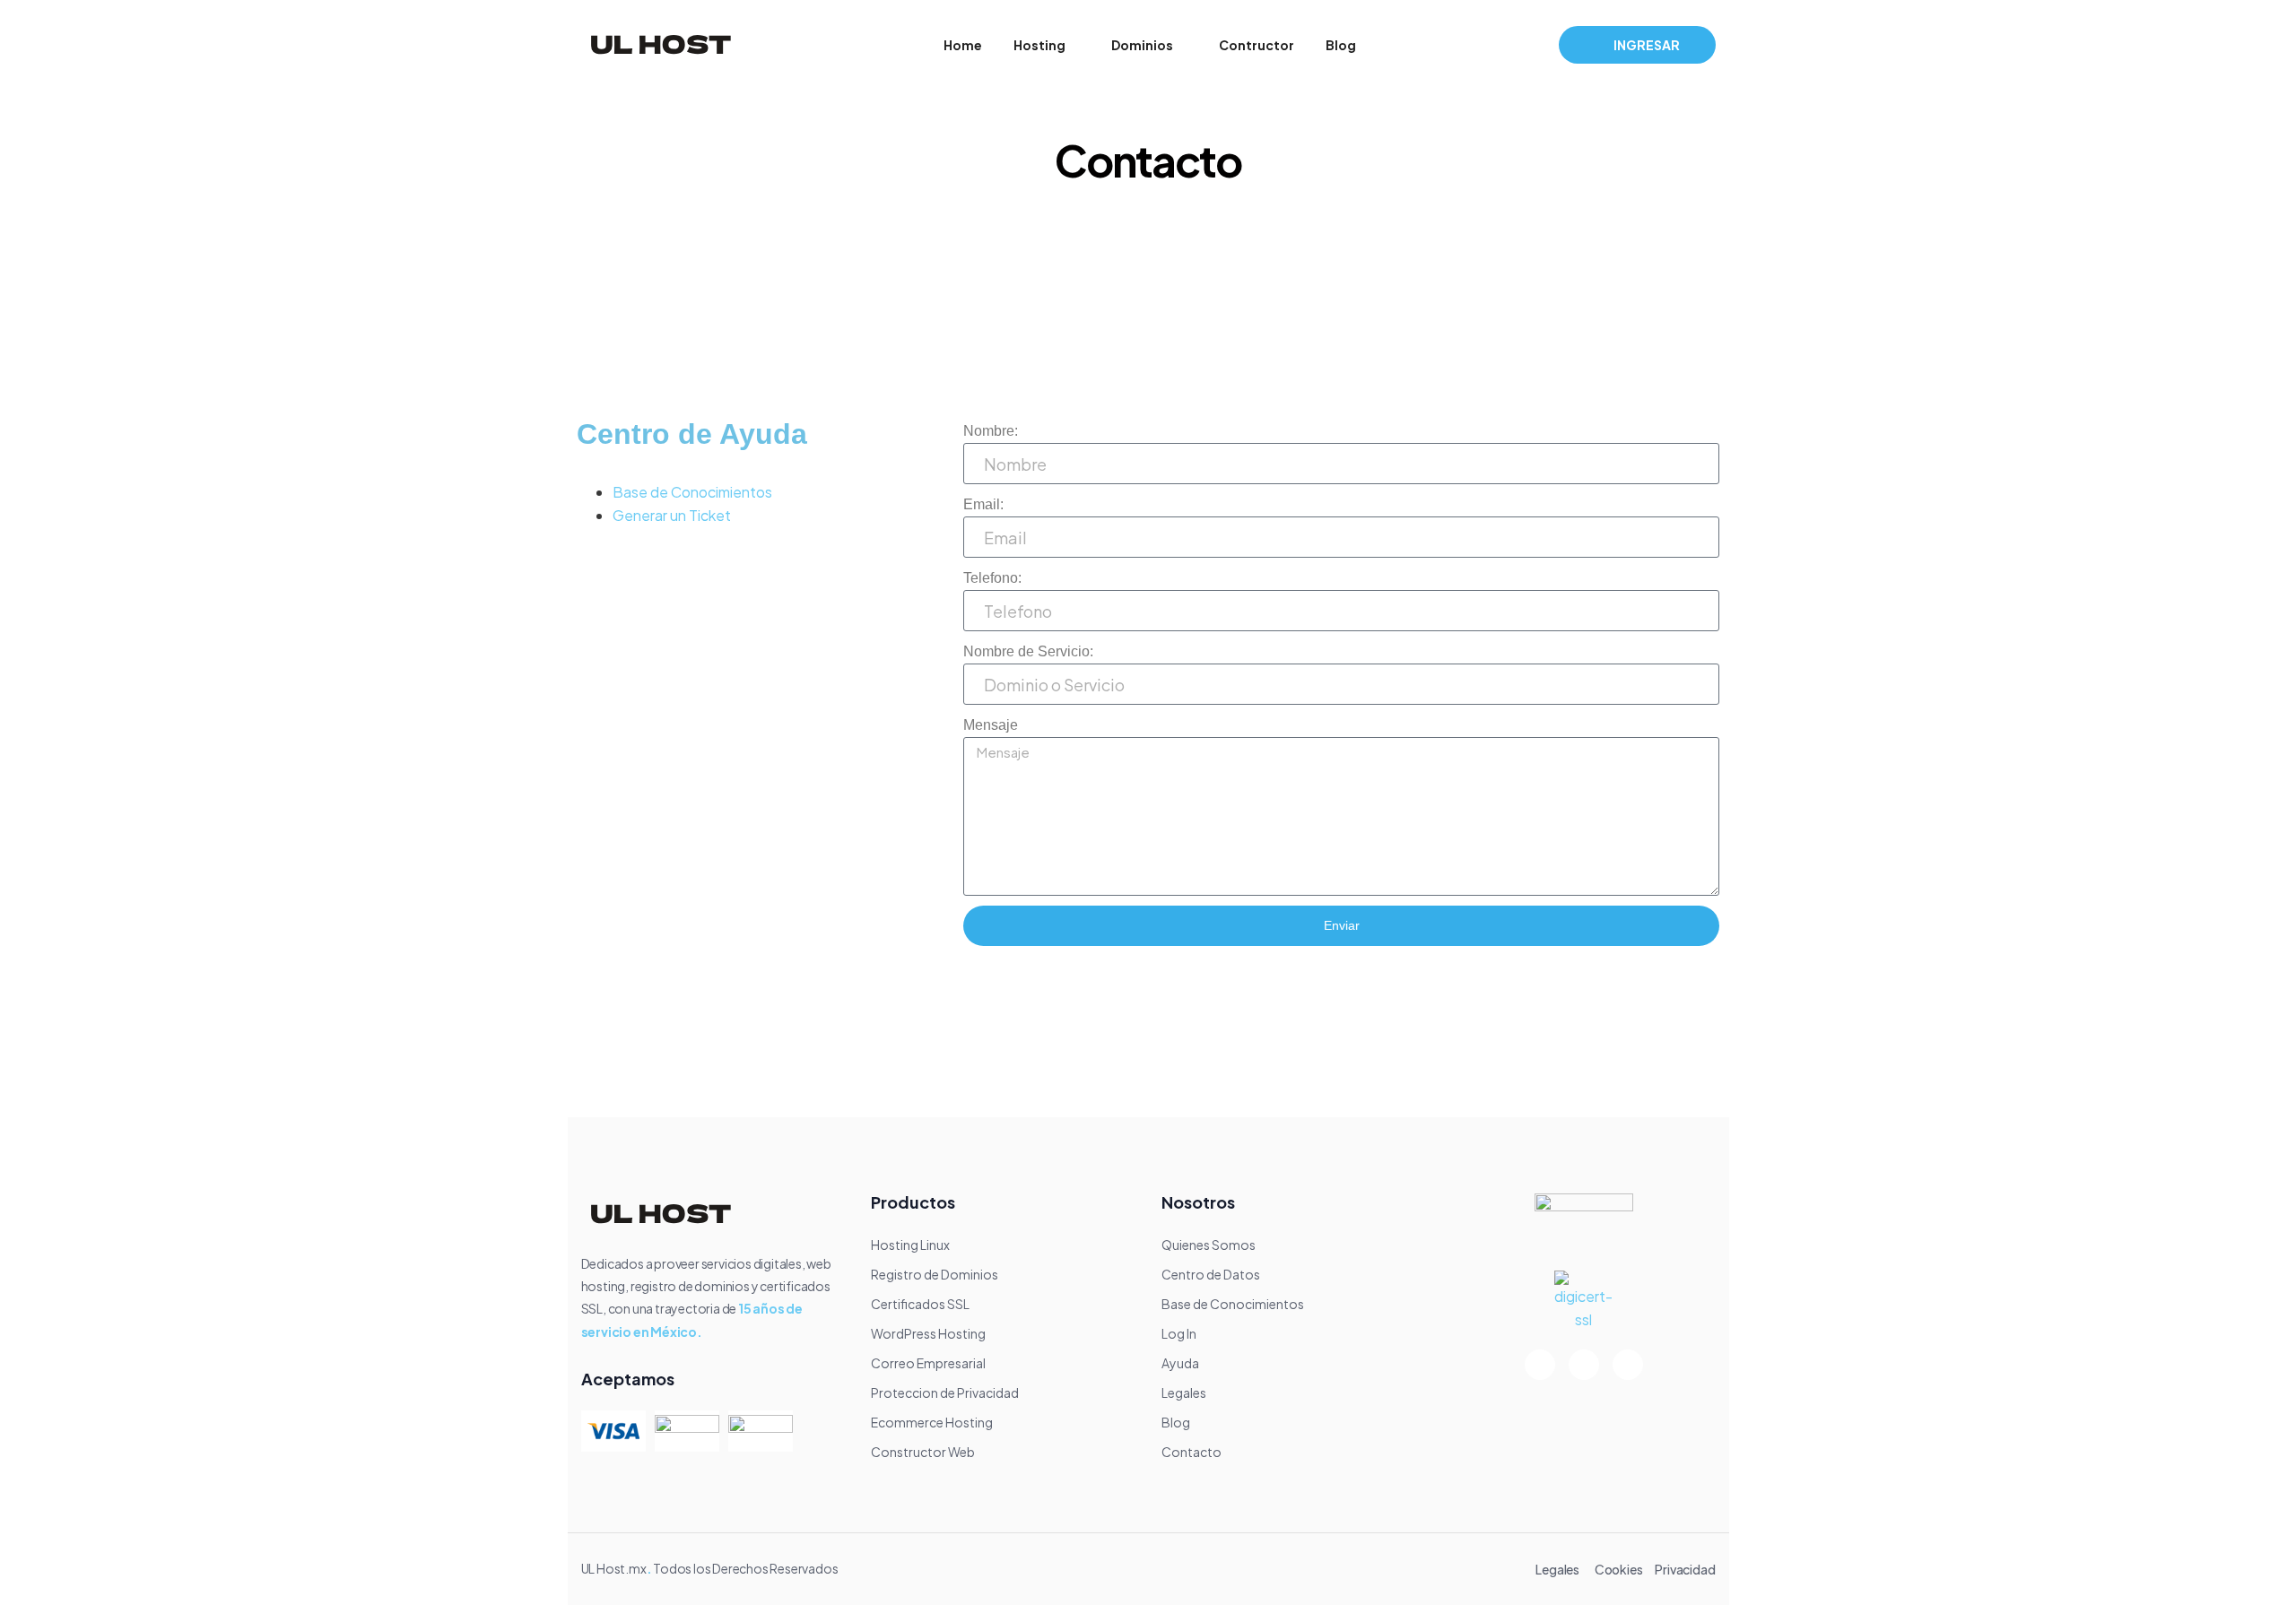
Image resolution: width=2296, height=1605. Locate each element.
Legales (1557, 1569)
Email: (983, 504)
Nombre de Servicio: (1028, 651)
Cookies (1619, 1569)
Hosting (1039, 45)
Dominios (1142, 45)
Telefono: (992, 578)
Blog (1341, 45)
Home (963, 45)
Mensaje (991, 725)
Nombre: (991, 431)
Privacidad (1685, 1569)
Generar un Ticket (672, 515)
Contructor (1257, 45)
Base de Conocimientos (692, 492)
